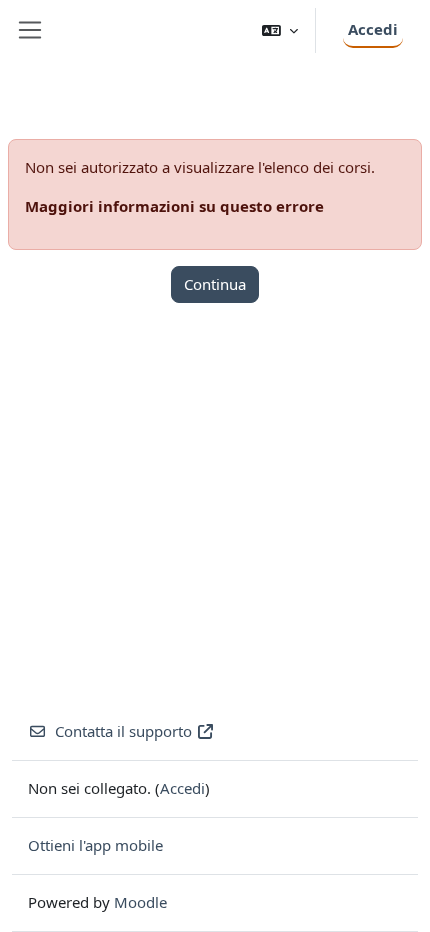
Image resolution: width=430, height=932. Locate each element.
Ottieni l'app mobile (95, 845)
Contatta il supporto (123, 731)
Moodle (140, 902)
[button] (280, 30)
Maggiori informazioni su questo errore (174, 206)
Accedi (373, 29)
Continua (215, 284)
